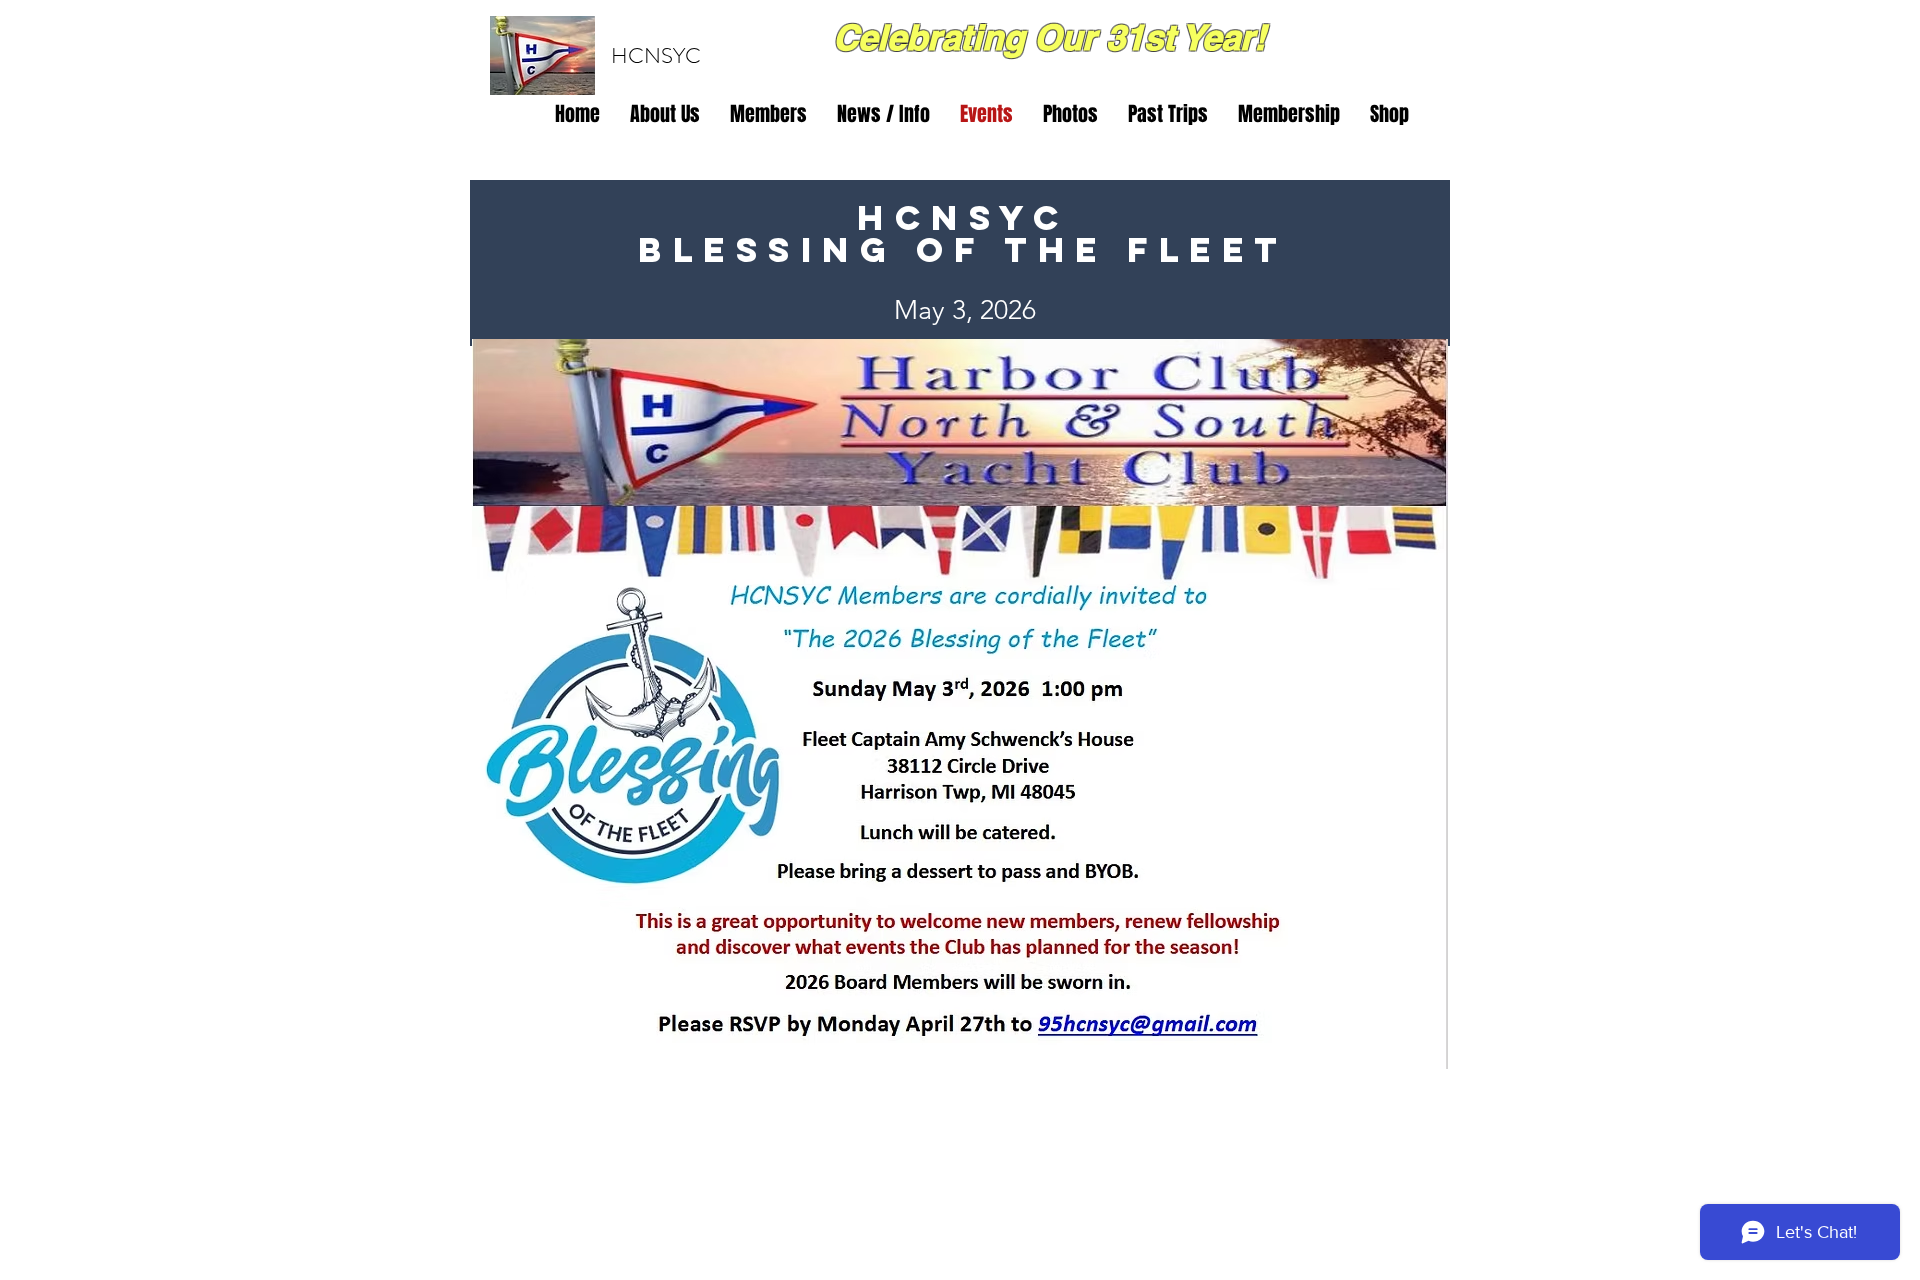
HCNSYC (656, 55)
